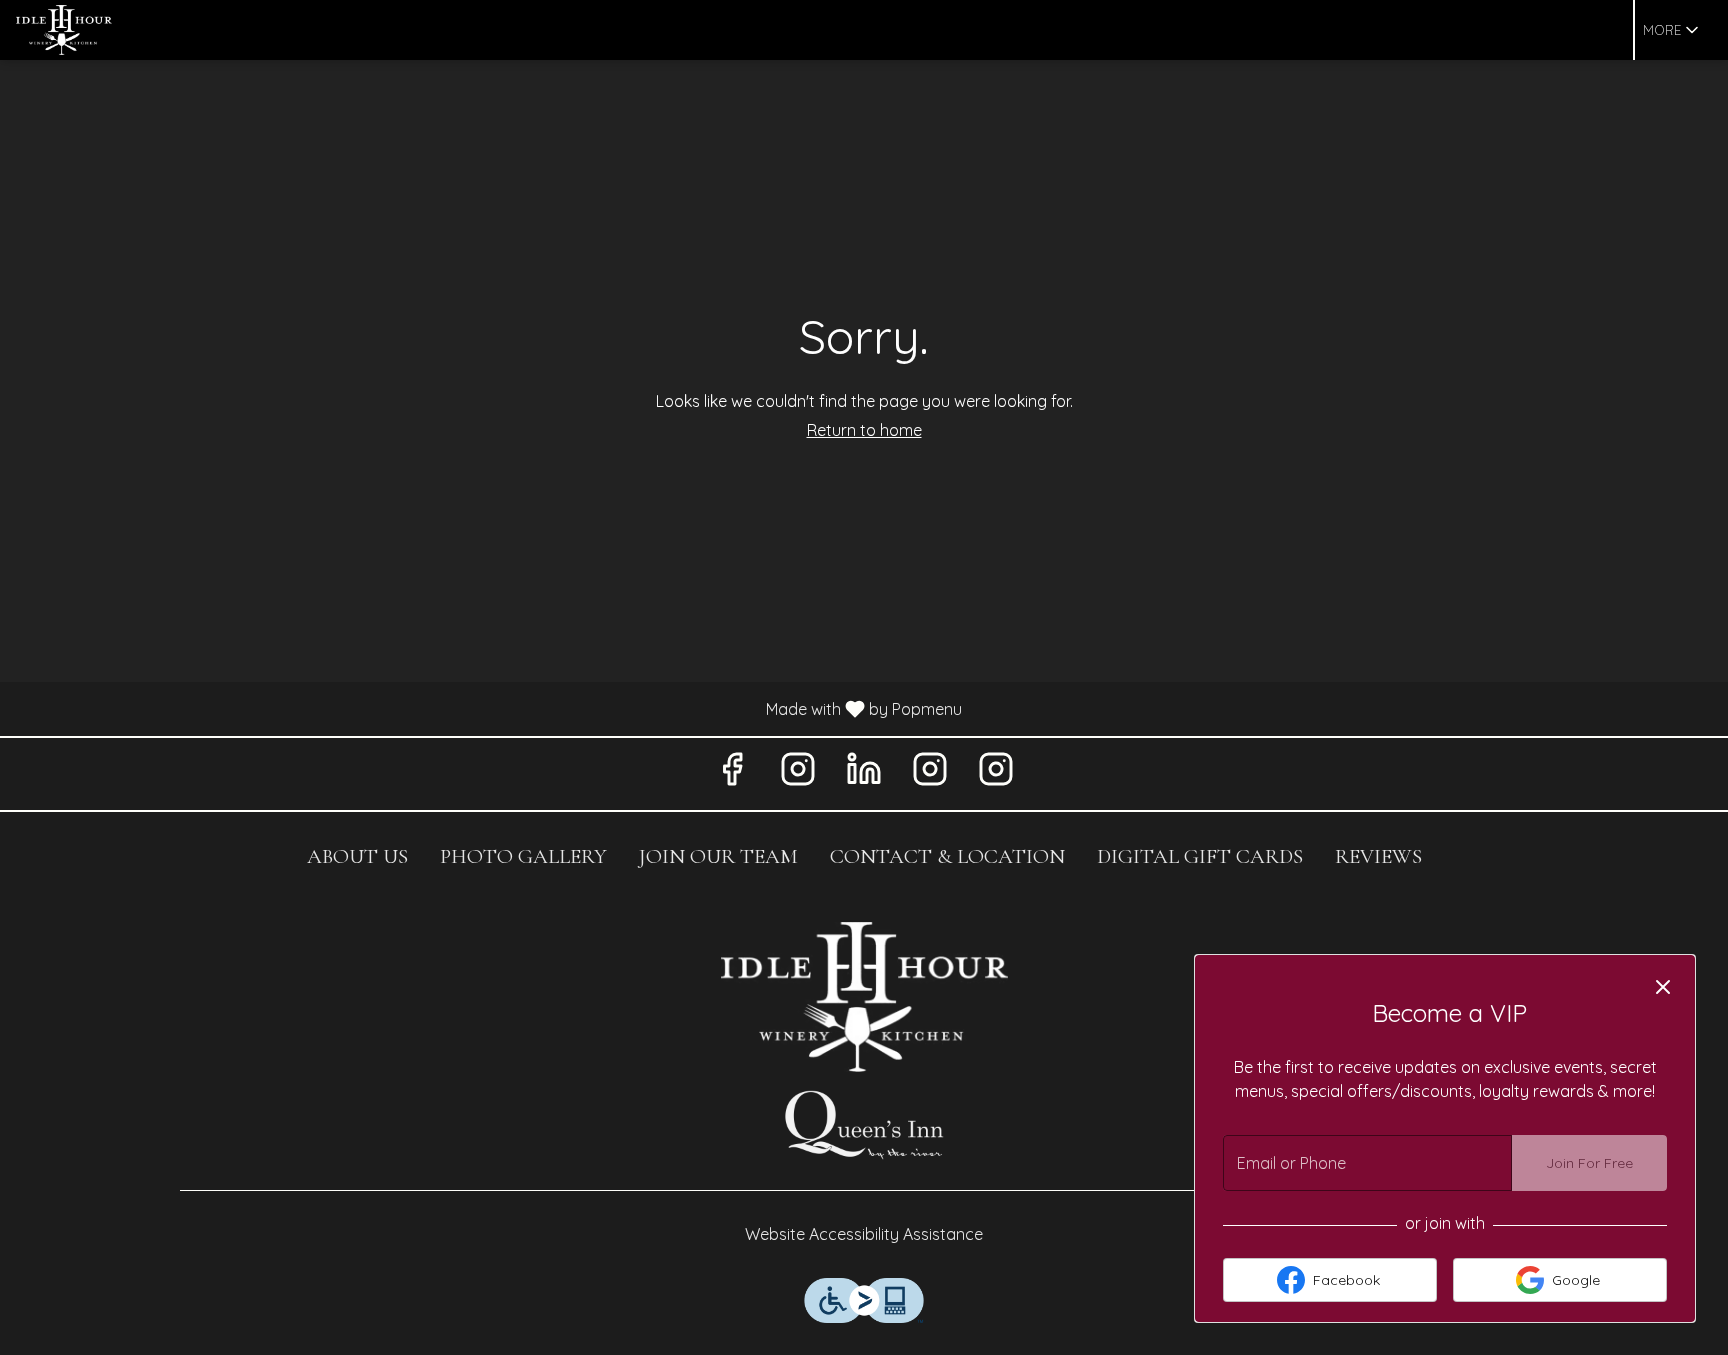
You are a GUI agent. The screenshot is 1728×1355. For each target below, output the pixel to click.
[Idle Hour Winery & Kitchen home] (106, 30)
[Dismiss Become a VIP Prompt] (1663, 987)
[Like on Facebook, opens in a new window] (732, 773)
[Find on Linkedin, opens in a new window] (864, 773)
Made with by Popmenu (488, 708)
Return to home (864, 430)
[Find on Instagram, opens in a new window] (798, 773)
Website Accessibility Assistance (864, 1234)
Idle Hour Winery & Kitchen (864, 997)
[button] (1672, 30)
